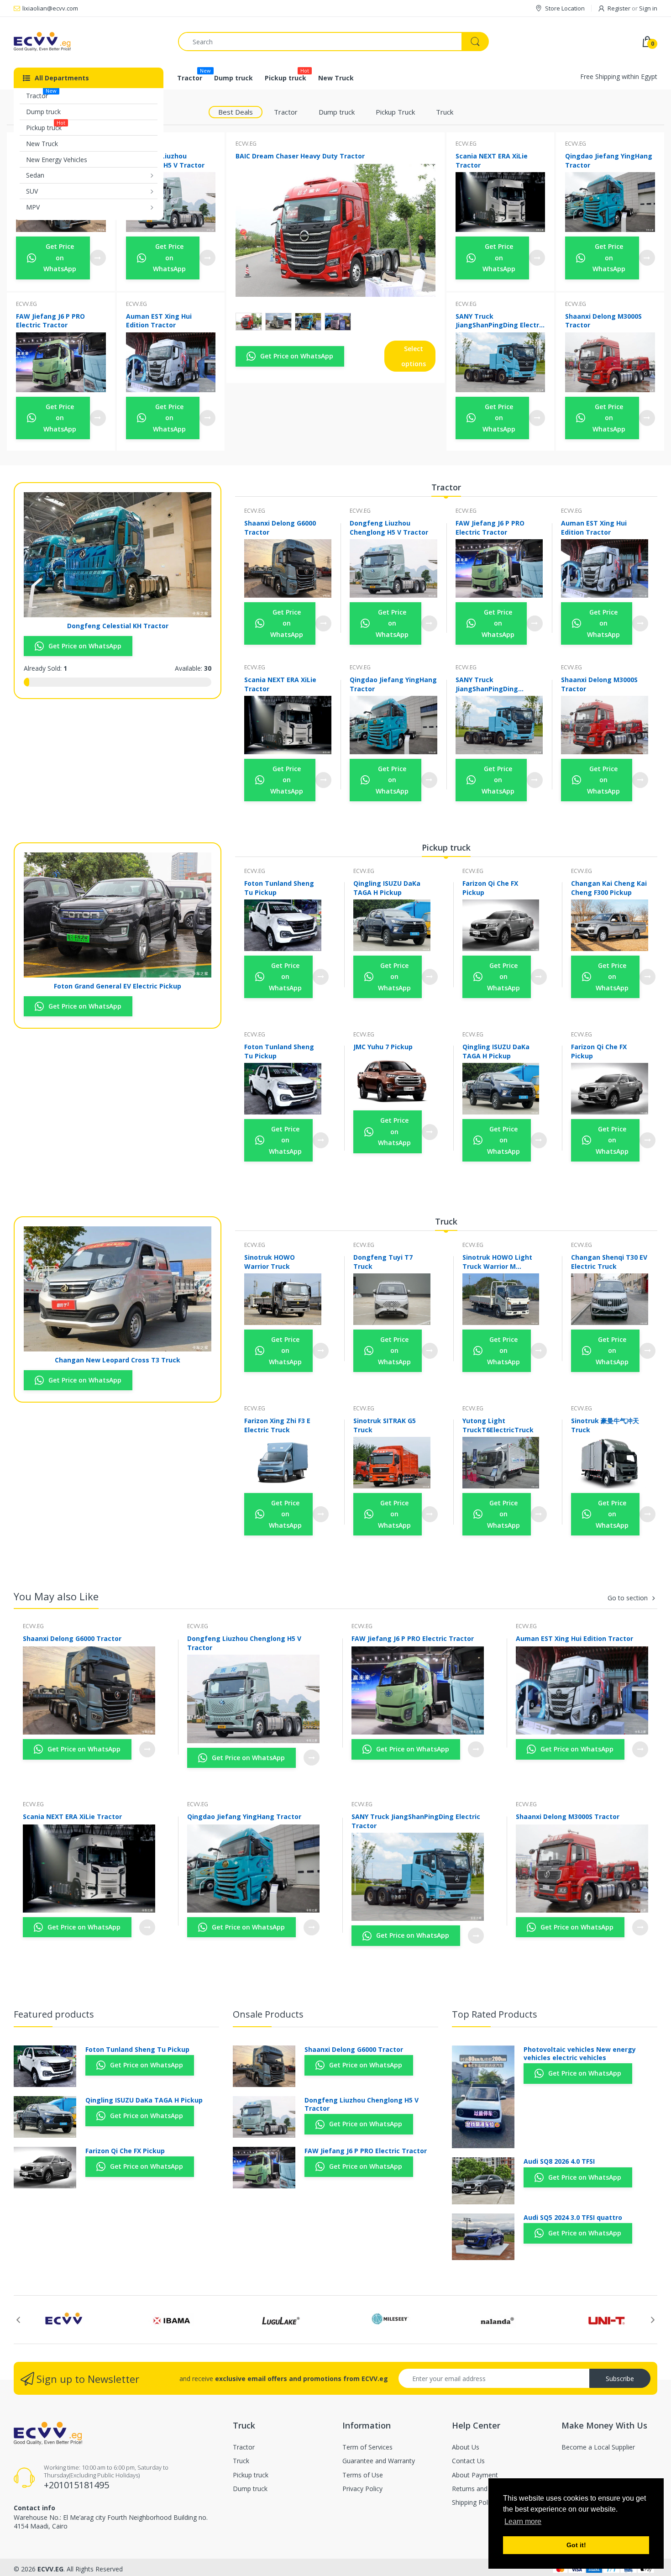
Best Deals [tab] (236, 112)
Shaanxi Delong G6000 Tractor (280, 527)
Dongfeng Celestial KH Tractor (118, 626)
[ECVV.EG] (89, 42)
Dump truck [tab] (337, 112)
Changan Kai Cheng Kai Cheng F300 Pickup (609, 888)
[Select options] (98, 258)
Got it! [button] (576, 2545)
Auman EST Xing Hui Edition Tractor (159, 321)
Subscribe (620, 2379)
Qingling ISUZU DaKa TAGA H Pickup (387, 888)
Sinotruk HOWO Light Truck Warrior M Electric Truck (497, 1262)
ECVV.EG (26, 304)
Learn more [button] (523, 2521)
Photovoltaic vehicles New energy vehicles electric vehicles (580, 2054)
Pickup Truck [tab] (395, 112)
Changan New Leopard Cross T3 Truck (118, 1360)
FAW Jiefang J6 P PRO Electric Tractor (50, 321)
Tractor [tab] (286, 112)
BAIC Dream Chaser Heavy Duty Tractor (300, 156)
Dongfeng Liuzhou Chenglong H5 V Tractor (165, 160)
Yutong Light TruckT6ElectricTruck (498, 1425)
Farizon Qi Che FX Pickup (490, 888)
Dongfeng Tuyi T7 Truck (383, 1262)
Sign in (648, 8)
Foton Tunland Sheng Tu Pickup (279, 888)
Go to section (628, 1598)
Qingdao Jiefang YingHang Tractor (609, 160)
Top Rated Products (495, 2014)
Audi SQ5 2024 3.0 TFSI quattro (573, 2218)
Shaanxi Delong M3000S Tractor (603, 321)
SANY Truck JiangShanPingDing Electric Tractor (500, 321)
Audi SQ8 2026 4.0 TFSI (559, 2161)
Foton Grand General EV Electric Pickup (118, 986)
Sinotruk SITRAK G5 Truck (385, 1425)
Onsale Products (268, 2014)
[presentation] (18, 2320)
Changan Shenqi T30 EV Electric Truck (609, 1262)
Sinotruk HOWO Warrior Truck (270, 1262)
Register (619, 8)
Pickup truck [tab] (446, 847)
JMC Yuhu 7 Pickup (383, 1047)
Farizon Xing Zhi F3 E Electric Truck (277, 1425)
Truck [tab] (445, 112)
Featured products (54, 2014)
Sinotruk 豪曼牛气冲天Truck (605, 1425)
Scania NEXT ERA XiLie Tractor (492, 160)
